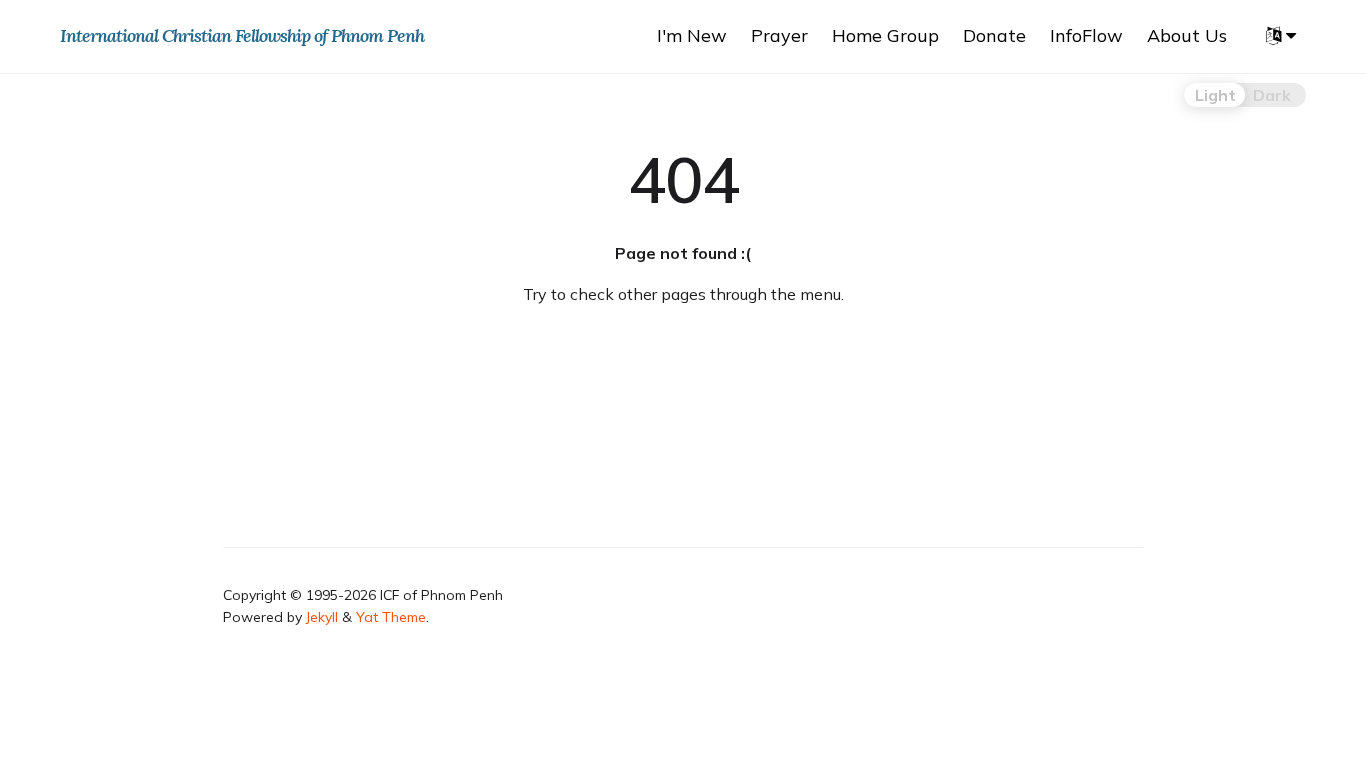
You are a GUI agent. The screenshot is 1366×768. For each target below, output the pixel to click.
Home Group (885, 35)
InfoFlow (1086, 35)
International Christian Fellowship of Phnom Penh (242, 35)
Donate (994, 35)
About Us (1187, 35)
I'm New (692, 35)
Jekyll (322, 617)
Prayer (779, 35)
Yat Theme (391, 617)
